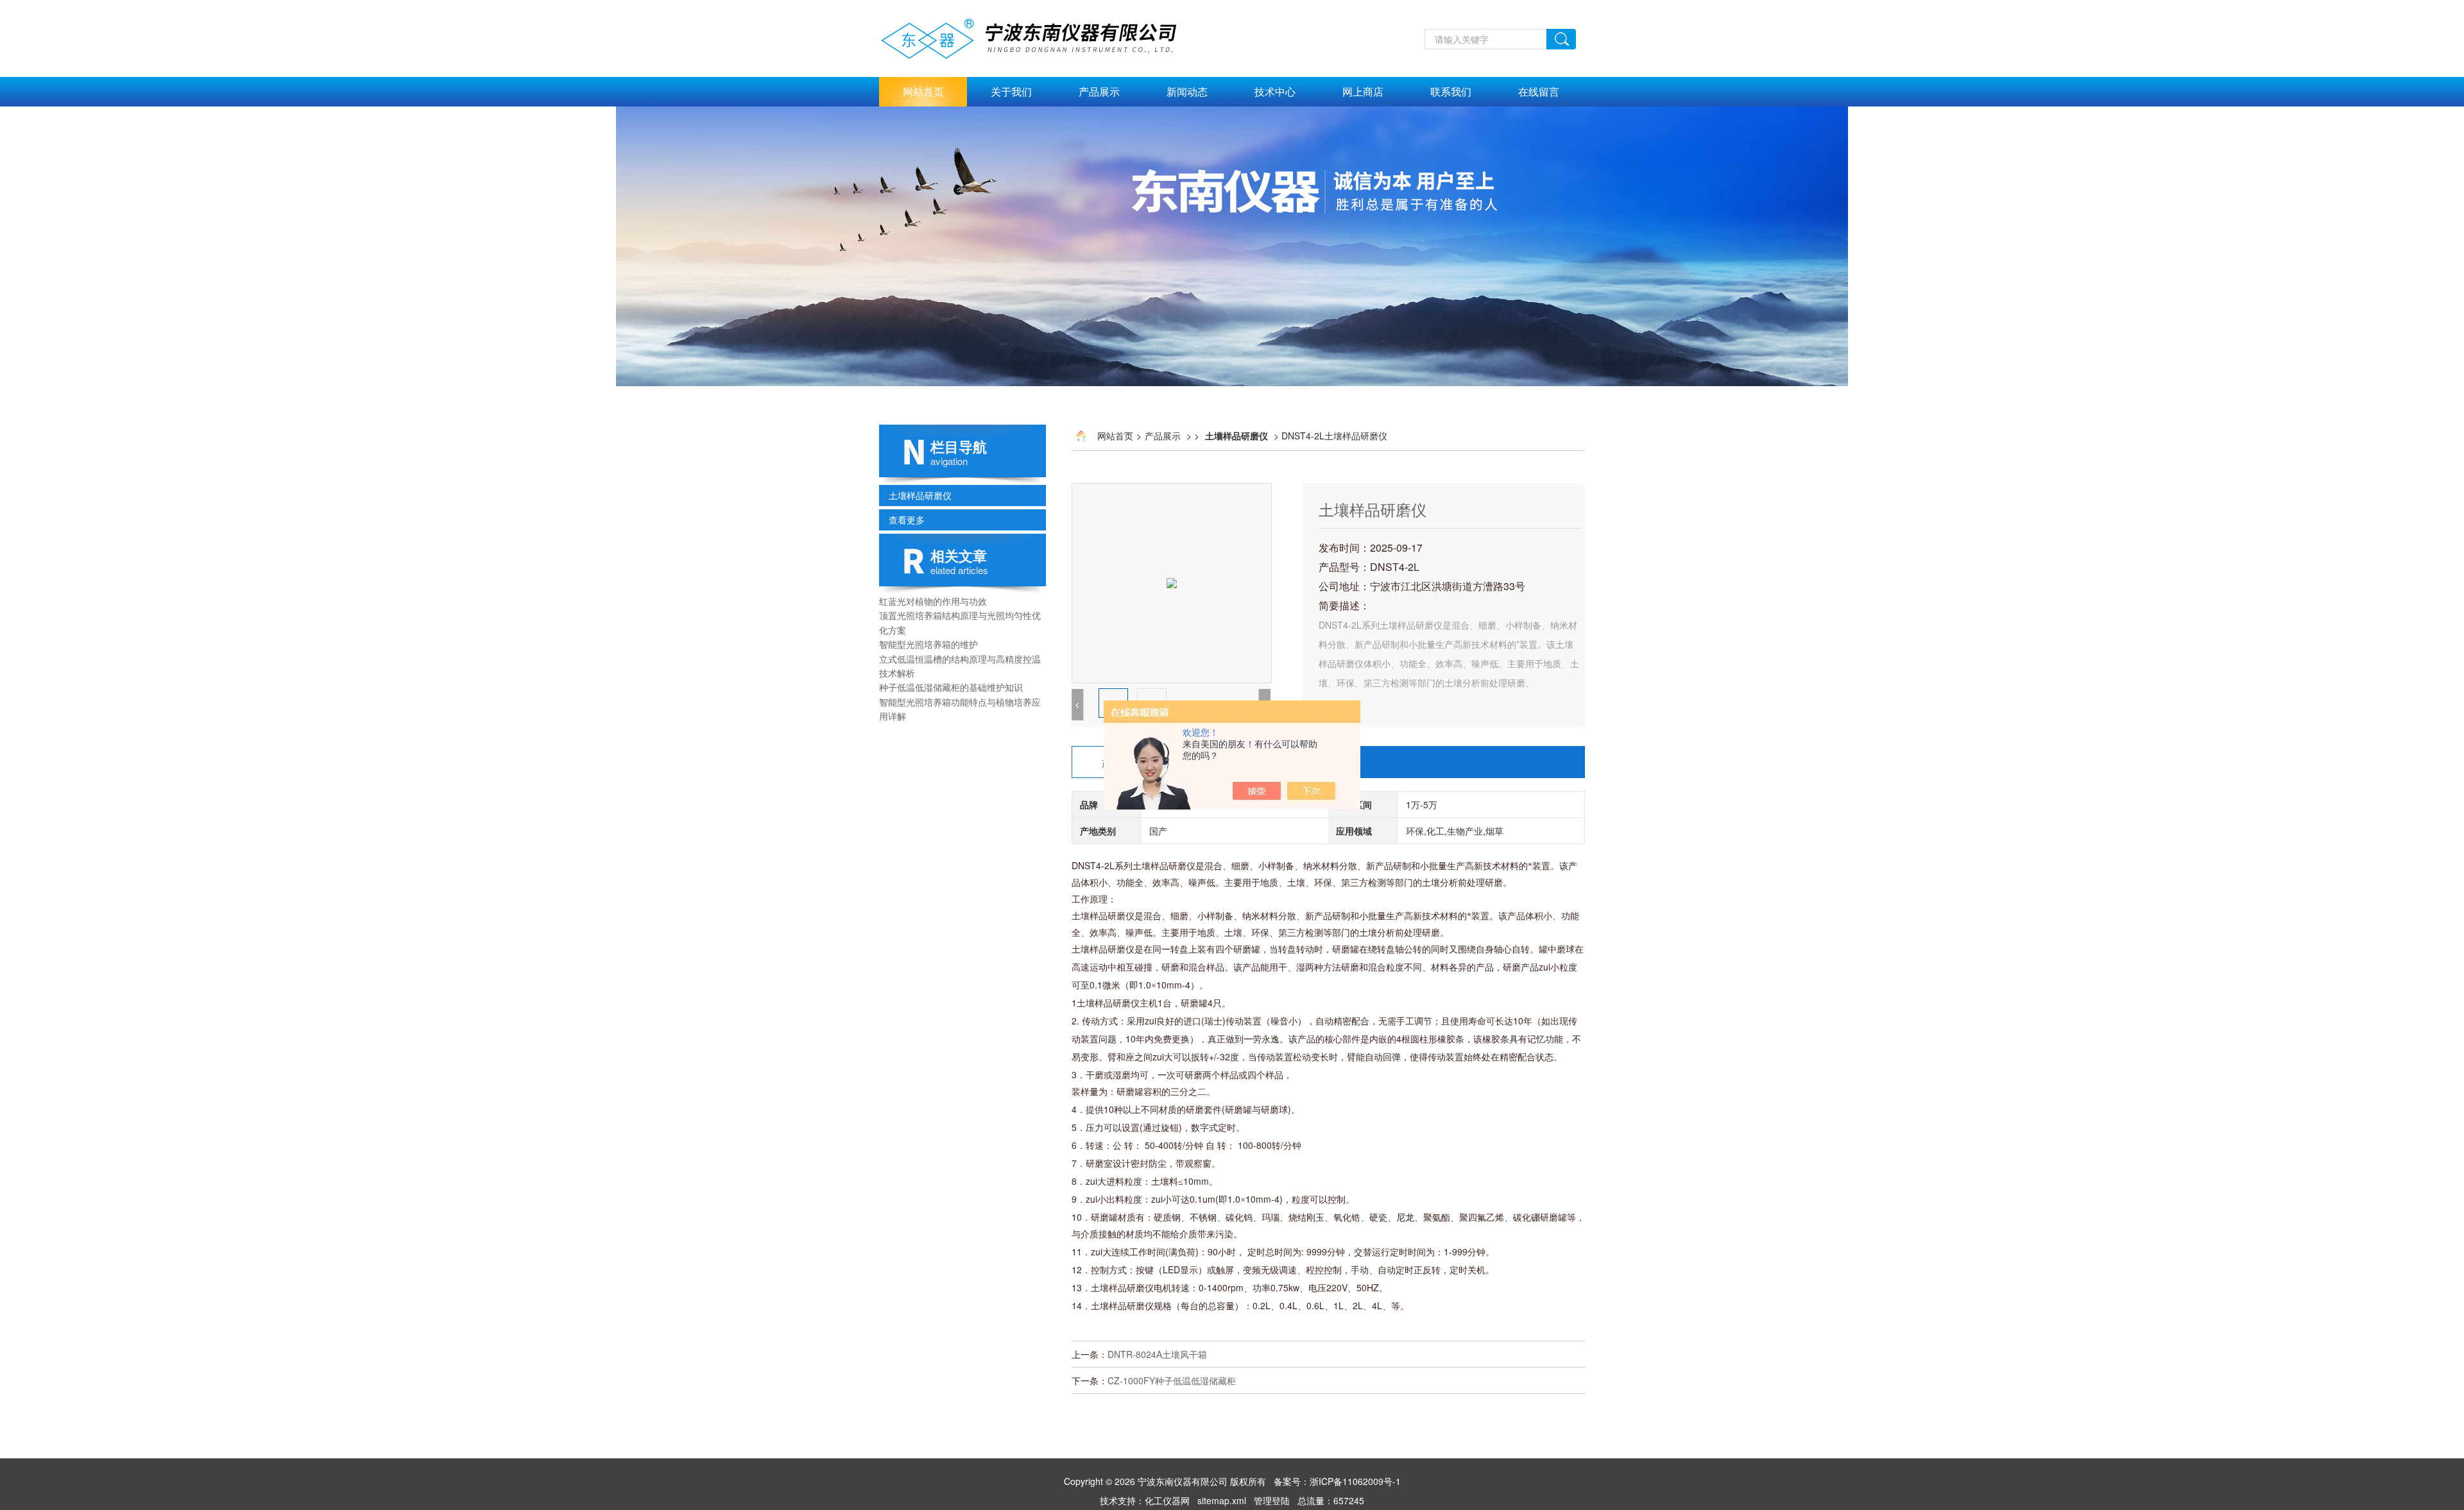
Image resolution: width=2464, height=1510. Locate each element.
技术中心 (1275, 91)
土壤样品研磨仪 (920, 495)
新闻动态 (1187, 91)
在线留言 (1539, 91)
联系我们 (1451, 91)
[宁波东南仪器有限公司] (1043, 7)
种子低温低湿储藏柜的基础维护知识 (951, 687)
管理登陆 (1272, 1500)
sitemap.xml (1222, 1500)
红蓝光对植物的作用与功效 (933, 601)
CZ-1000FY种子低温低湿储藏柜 (1172, 1380)
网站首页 (923, 91)
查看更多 (907, 520)
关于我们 (1011, 91)
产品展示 (1099, 91)
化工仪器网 (1167, 1500)
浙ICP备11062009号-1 (1355, 1481)
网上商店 (1363, 91)
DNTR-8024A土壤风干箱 (1157, 1354)
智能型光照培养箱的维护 (928, 644)
